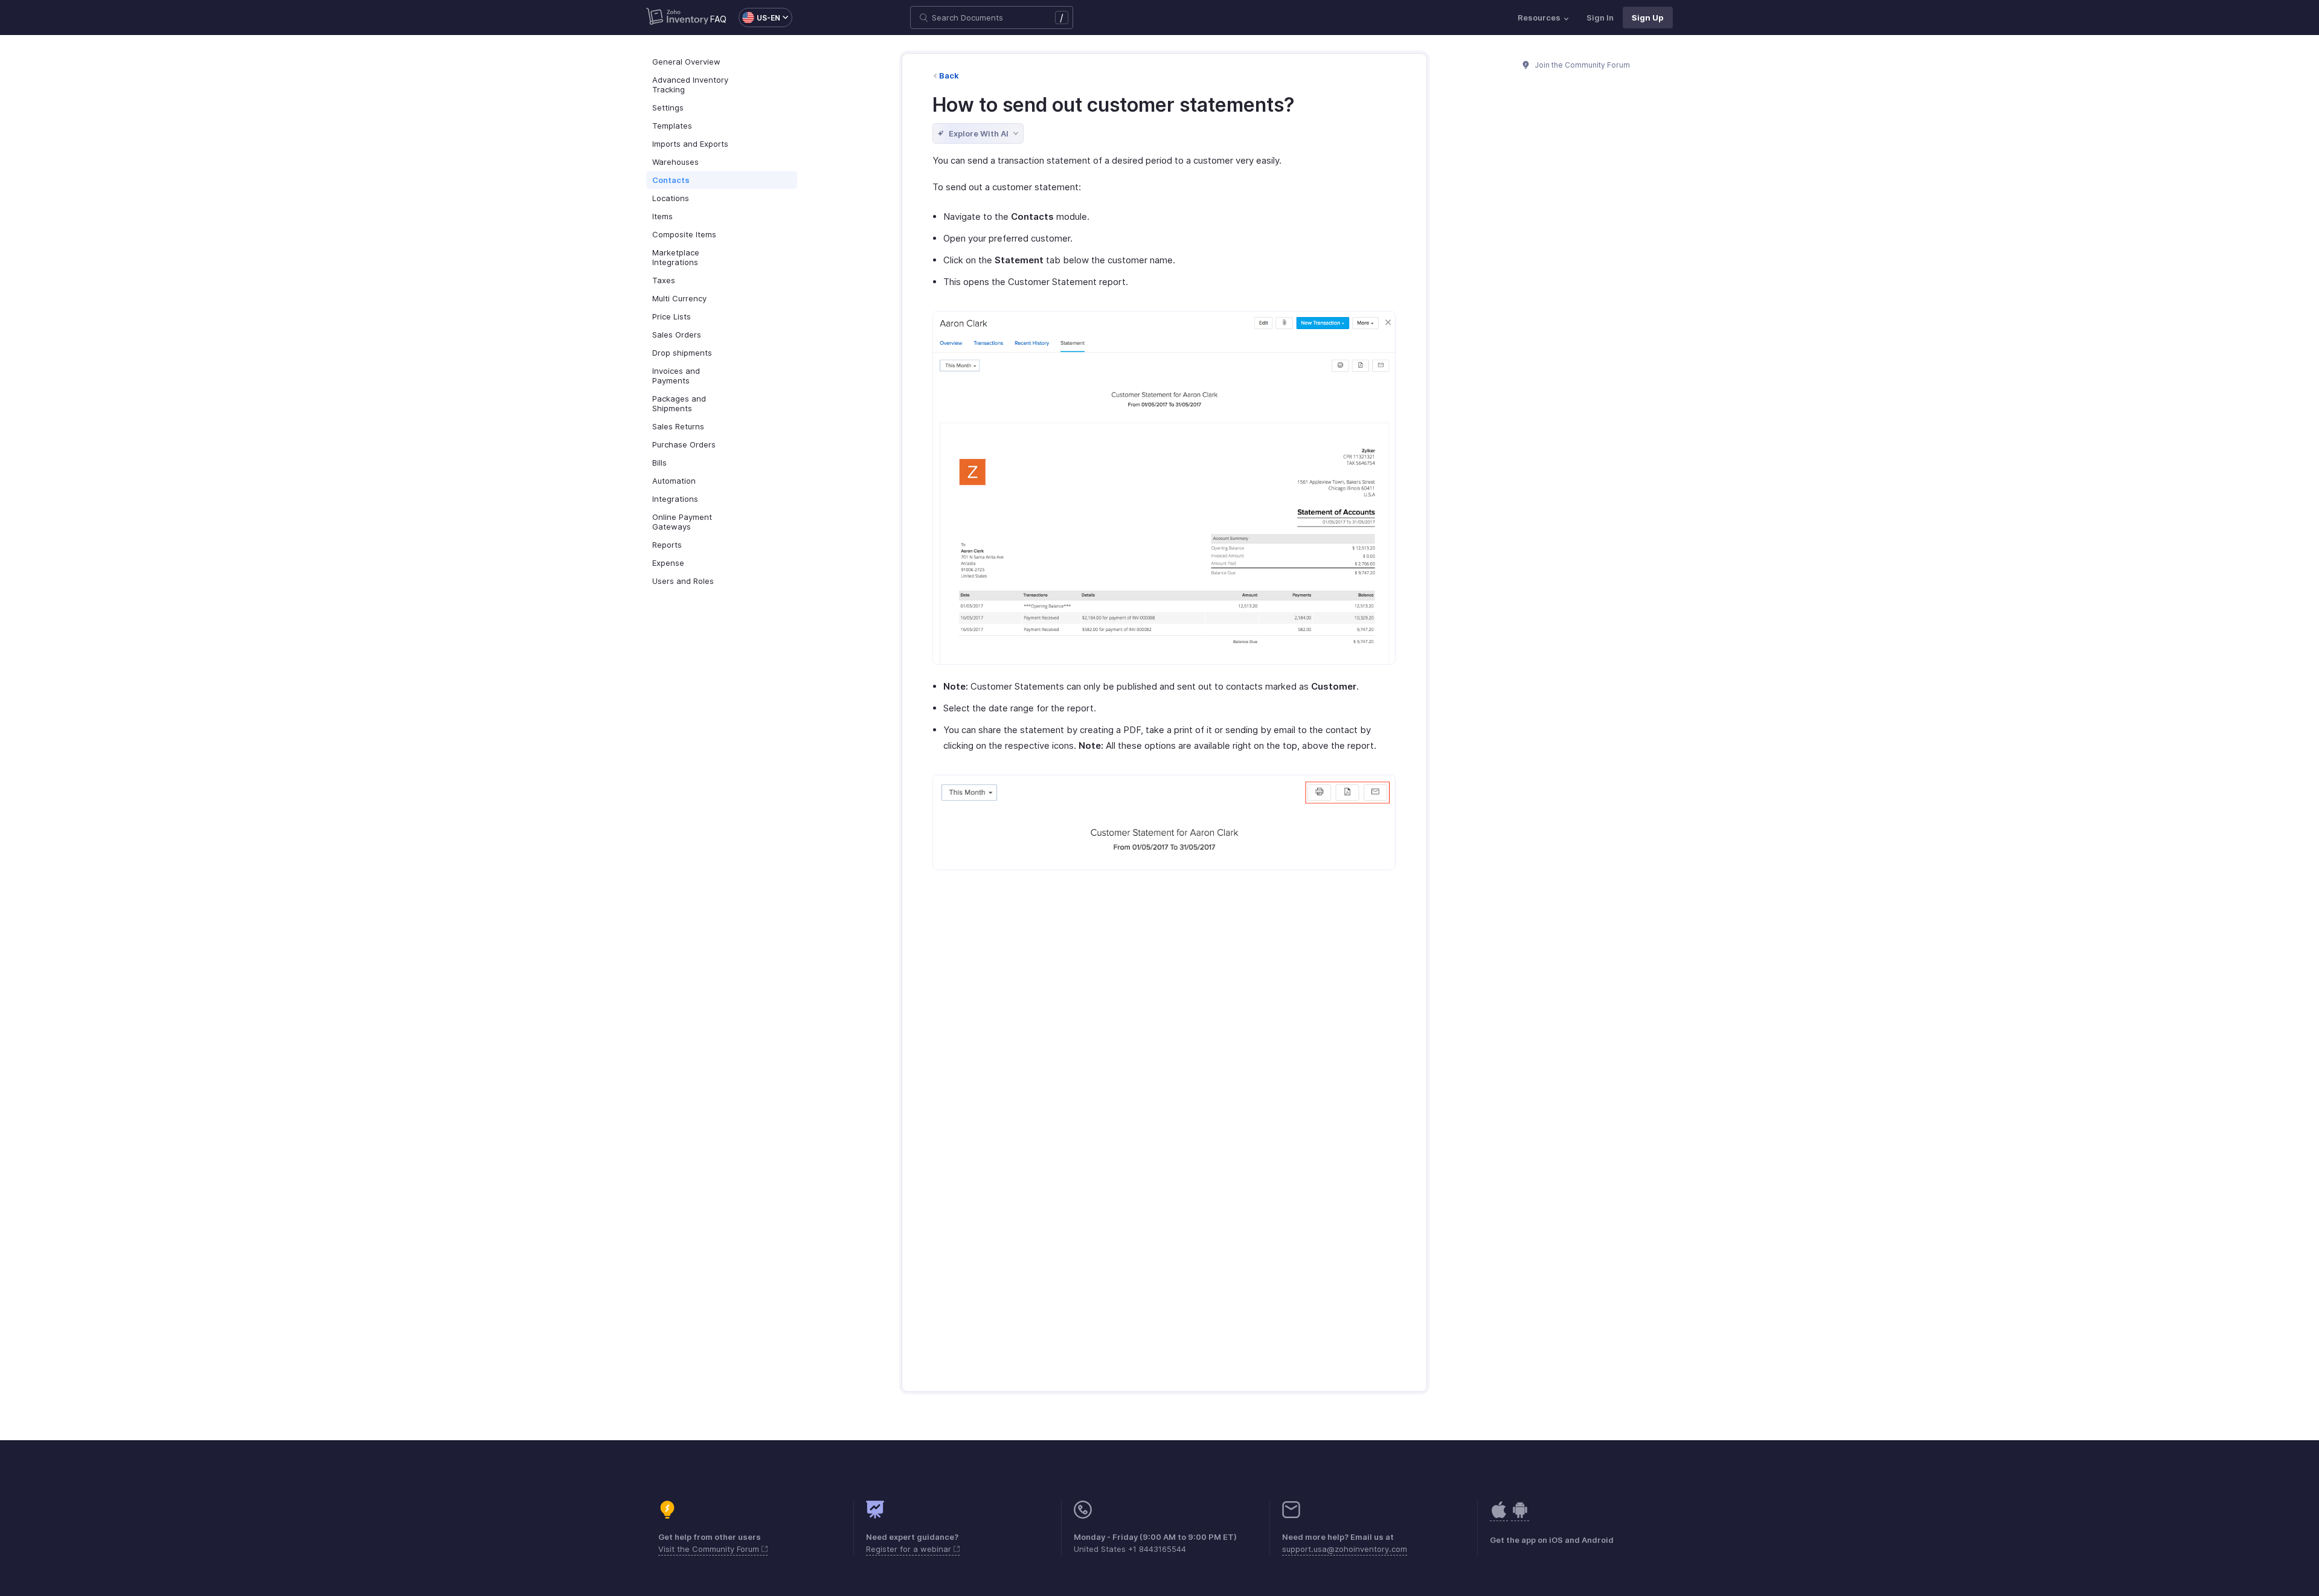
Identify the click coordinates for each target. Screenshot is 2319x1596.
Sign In (1600, 18)
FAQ (718, 19)
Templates (672, 126)
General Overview (686, 62)
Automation (674, 481)
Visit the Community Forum (710, 1549)
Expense (668, 563)
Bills (659, 463)
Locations (671, 198)
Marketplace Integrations (676, 257)
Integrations (675, 499)
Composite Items (684, 234)
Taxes (664, 280)
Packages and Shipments (679, 403)
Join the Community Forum (1582, 65)
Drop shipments (682, 353)
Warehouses (675, 162)
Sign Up (1648, 18)
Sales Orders (677, 335)
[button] (759, 18)
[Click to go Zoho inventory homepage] (677, 18)
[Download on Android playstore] (1499, 1516)
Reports (667, 545)
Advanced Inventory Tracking (690, 85)
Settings (668, 107)
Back (949, 75)
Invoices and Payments (676, 376)
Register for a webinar (910, 1549)
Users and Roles (683, 581)
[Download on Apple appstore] (1520, 1516)
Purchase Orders (684, 444)
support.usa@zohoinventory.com (1345, 1549)
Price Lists (672, 316)
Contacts (671, 180)
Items (662, 216)
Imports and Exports (690, 144)
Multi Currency (679, 298)
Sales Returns (678, 426)
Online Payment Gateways (682, 522)
